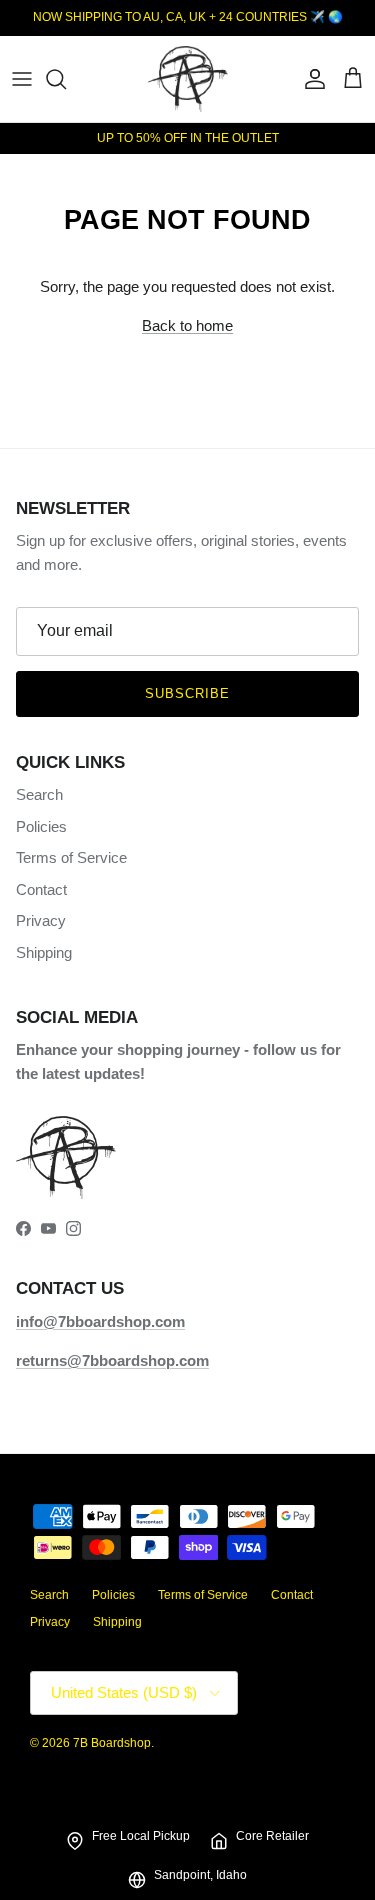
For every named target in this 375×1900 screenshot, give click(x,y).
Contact (41, 889)
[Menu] (22, 79)
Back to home (187, 325)
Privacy (41, 920)
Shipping (44, 952)
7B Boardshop (112, 1743)
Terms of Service (71, 857)
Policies (41, 826)
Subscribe (187, 693)
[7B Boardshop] (188, 79)
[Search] (66, 79)
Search (39, 794)
